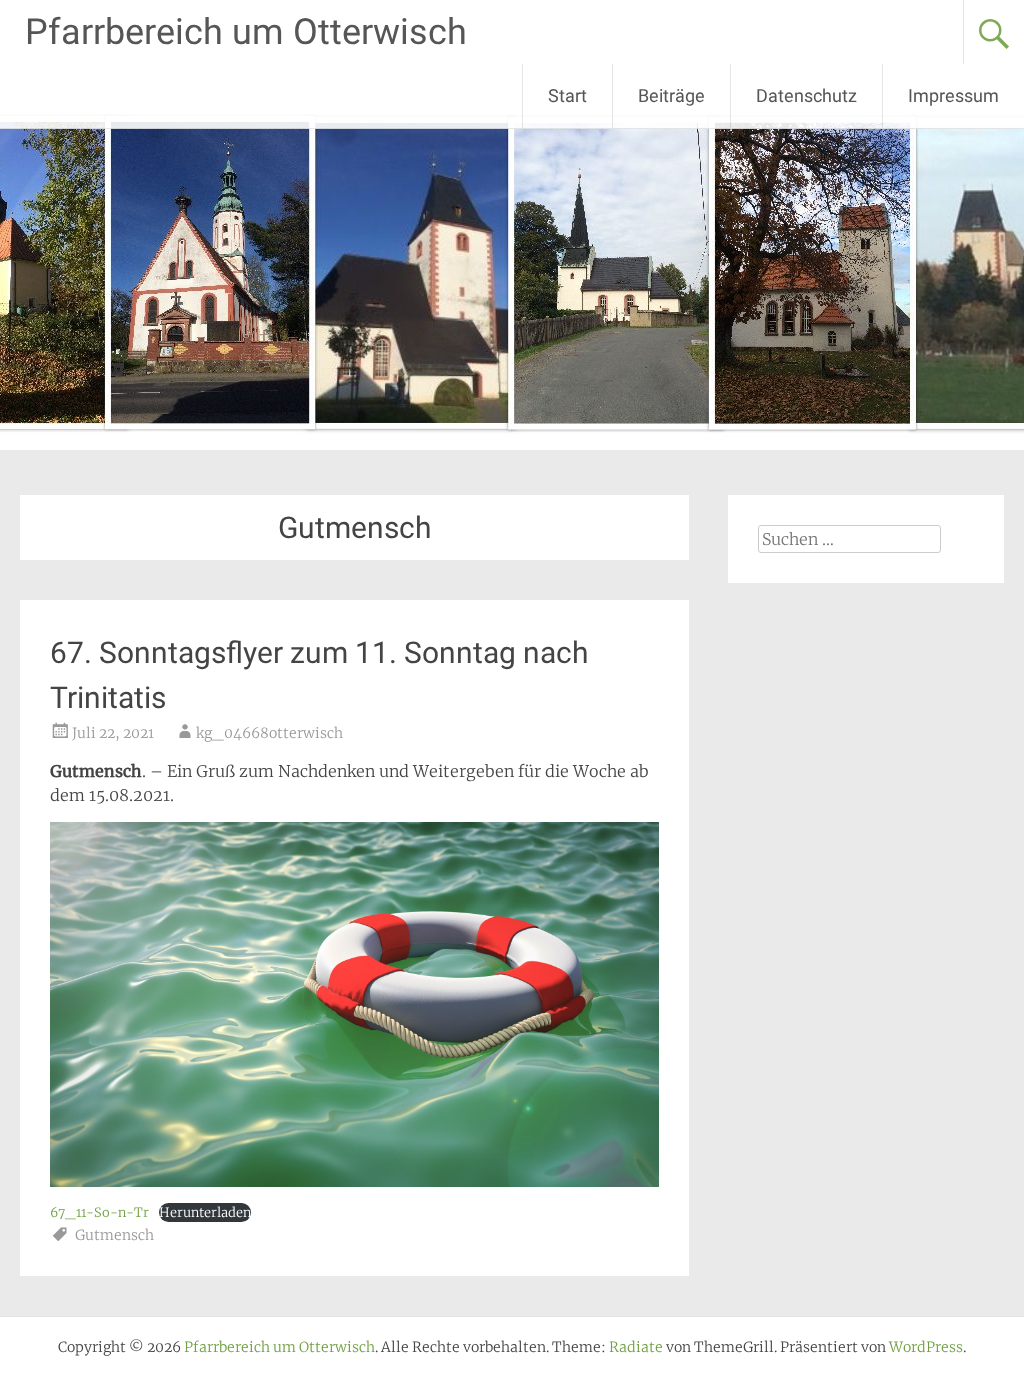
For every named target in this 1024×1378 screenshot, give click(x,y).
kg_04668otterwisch (269, 733)
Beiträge (671, 95)
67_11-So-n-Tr (99, 1212)
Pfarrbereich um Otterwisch (246, 32)
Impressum (953, 95)
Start (567, 95)
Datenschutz (806, 95)
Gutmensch (114, 1235)
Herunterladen (205, 1212)
